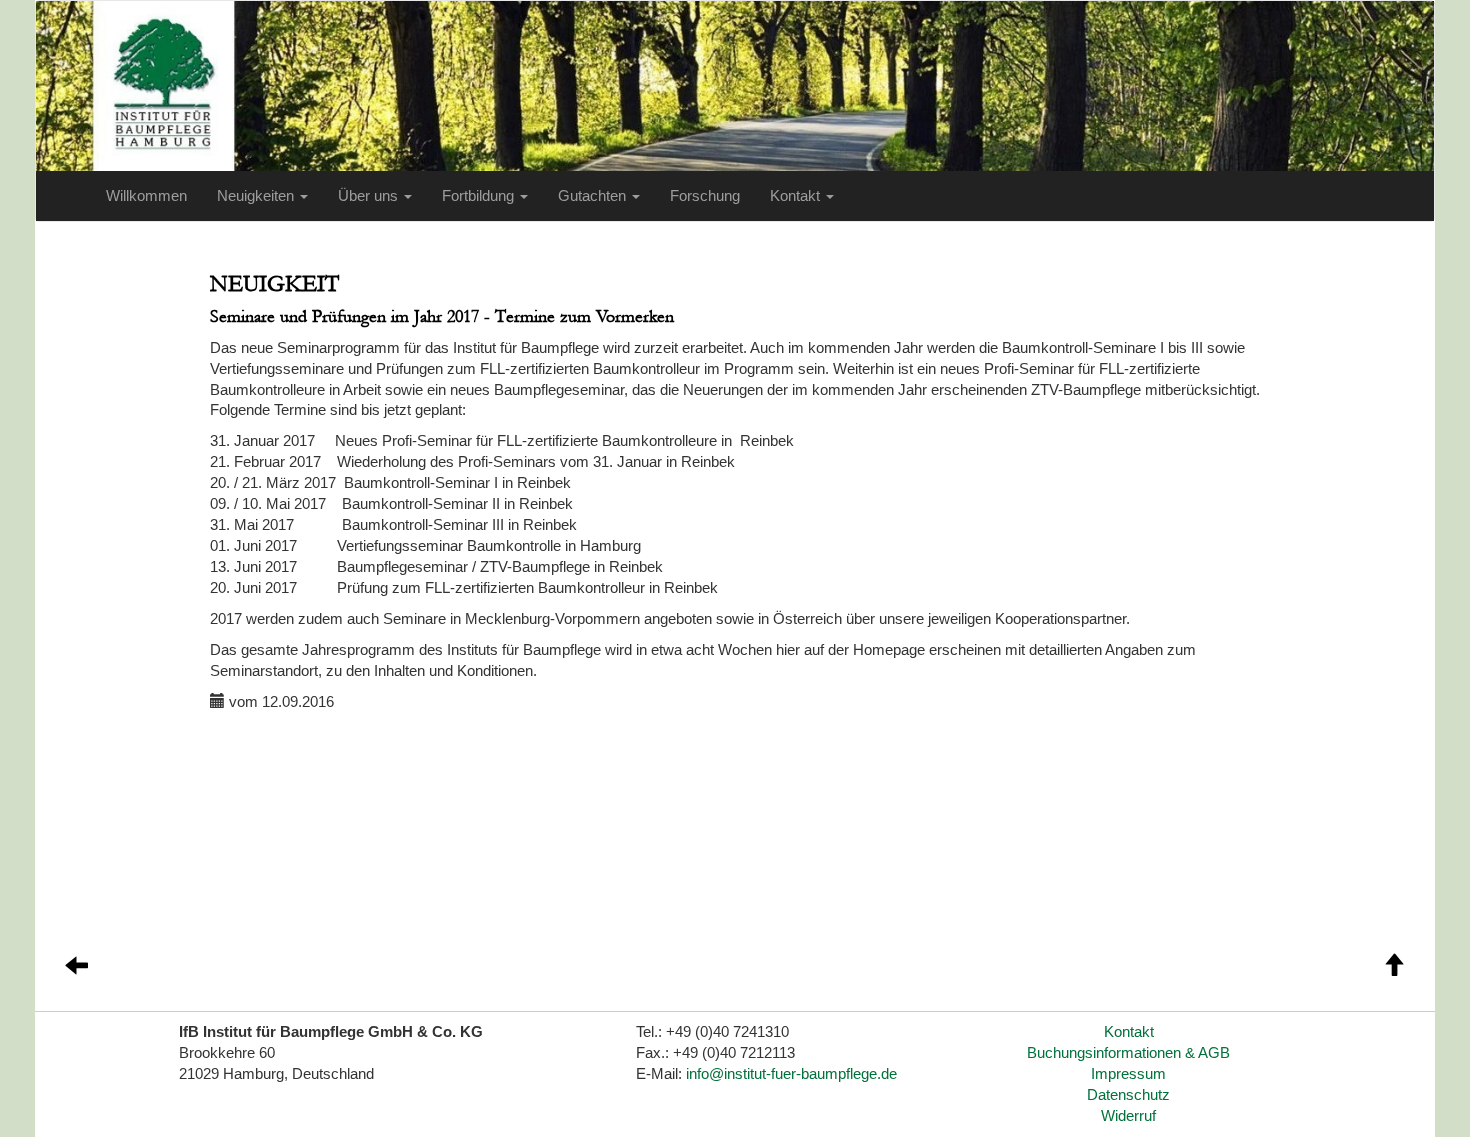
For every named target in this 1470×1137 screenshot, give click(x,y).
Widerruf (1128, 1116)
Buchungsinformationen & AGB (1128, 1053)
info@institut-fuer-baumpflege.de (791, 1074)
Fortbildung (480, 196)
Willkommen (146, 196)
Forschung (705, 196)
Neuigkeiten (257, 196)
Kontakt (797, 196)
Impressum (1128, 1074)
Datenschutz (1128, 1095)
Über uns (370, 196)
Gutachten (594, 196)
